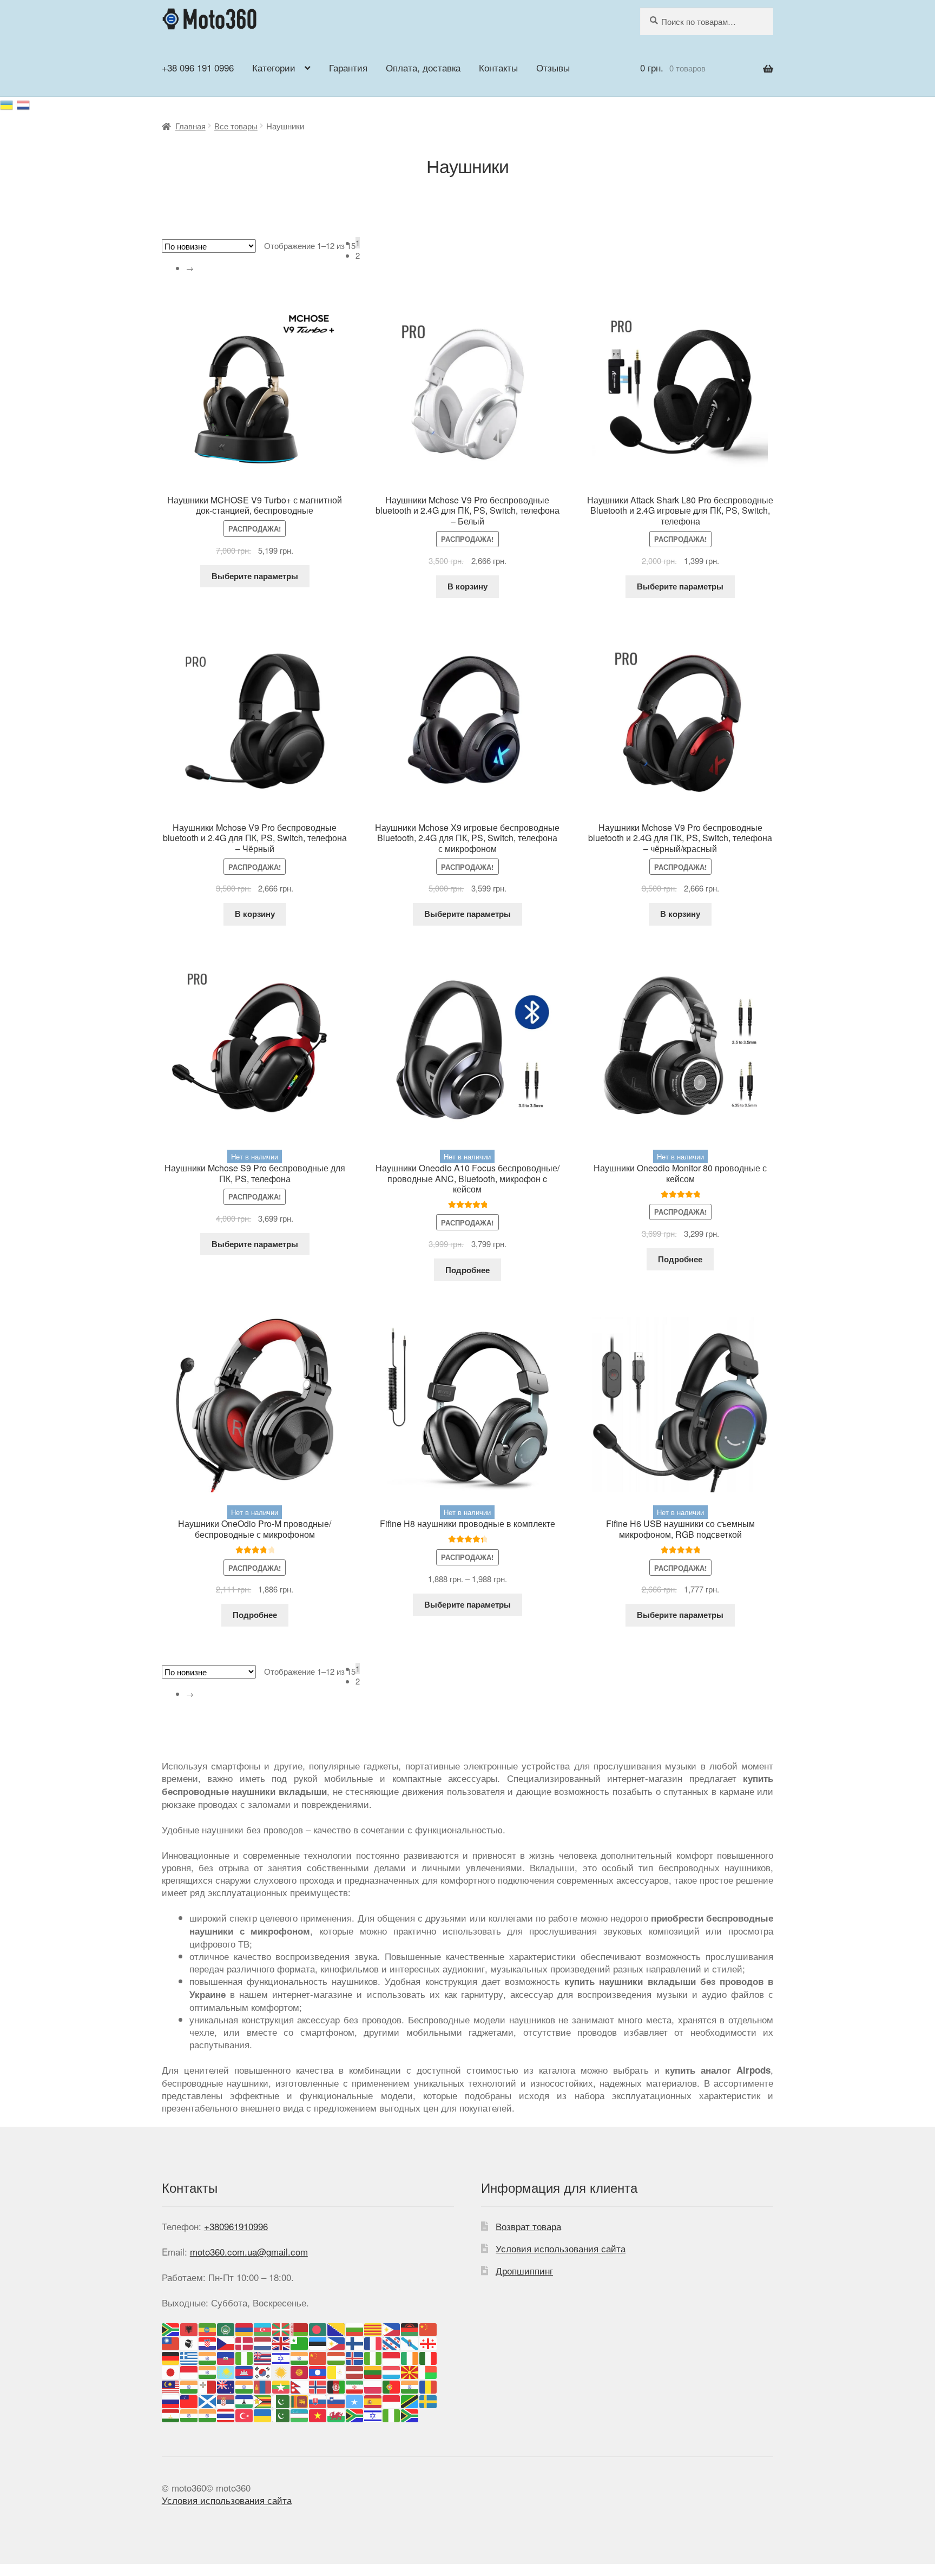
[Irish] (410, 2357)
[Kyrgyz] (300, 2371)
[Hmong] (318, 2357)
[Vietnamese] (318, 2414)
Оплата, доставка (423, 67)
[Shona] (263, 2400)
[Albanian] (189, 2328)
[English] (281, 2342)
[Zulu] (410, 2414)
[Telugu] (208, 2414)
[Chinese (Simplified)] (429, 2328)
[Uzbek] (300, 2414)
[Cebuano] (392, 2328)
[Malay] (171, 2385)
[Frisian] (392, 2342)
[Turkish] (245, 2414)
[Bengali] (318, 2328)
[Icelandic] (355, 2357)
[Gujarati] (208, 2357)
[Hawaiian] (263, 2357)
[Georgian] (429, 2342)
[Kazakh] (226, 2371)
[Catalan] (373, 2328)
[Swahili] (410, 2400)
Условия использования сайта (561, 2248)
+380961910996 (236, 2226)
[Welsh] (337, 2414)
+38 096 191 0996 (198, 67)
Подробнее (467, 1270)
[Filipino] (337, 2342)
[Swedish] (429, 2400)
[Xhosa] (355, 2414)
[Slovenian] (337, 2400)
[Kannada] (208, 2371)
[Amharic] (208, 2328)
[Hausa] (245, 2357)
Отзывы (553, 67)
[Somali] (355, 2400)
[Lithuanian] (373, 2371)
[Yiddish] (373, 2414)
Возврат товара (528, 2226)
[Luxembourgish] (392, 2371)
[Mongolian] (263, 2385)
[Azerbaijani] (263, 2328)
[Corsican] (189, 2342)
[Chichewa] (410, 2328)
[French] (373, 2342)
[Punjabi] (410, 2385)
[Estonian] (318, 2342)
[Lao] (318, 2371)
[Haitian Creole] (226, 2357)
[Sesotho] (245, 2400)
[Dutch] (263, 2342)
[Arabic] (226, 2328)
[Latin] (337, 2371)
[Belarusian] (300, 2328)
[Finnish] (355, 2342)
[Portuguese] (392, 2385)
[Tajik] (171, 2414)
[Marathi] (245, 2385)
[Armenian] (245, 2328)
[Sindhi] (281, 2400)
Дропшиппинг (524, 2270)
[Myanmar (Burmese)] (281, 2385)
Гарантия (348, 67)
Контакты (498, 67)
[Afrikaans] (171, 2328)
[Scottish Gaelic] (208, 2400)
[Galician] (410, 2342)
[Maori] (226, 2385)
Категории (274, 67)
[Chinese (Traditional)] (171, 2342)
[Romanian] (429, 2385)
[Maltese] (208, 2385)
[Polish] (373, 2385)
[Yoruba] (392, 2414)
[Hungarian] (337, 2357)
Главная (190, 126)
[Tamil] (189, 2414)
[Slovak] (318, 2400)
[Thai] (226, 2414)
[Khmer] (245, 2371)
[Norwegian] (318, 2385)
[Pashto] (337, 2385)
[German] (171, 2357)
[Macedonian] (410, 2371)
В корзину (467, 586)
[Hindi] (300, 2357)
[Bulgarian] (355, 2328)
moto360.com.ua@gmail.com (249, 2251)
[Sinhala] (300, 2400)
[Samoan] (189, 2400)
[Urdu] (281, 2414)
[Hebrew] (281, 2357)
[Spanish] (373, 2400)
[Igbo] (373, 2357)
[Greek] (189, 2357)
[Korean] (263, 2371)
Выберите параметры (255, 576)
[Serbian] (226, 2400)
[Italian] (429, 2357)
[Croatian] (208, 2342)
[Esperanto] (300, 2342)
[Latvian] (355, 2371)
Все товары (236, 126)
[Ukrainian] (8, 103)
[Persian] (355, 2385)
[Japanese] (171, 2371)
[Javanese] (189, 2371)
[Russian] (24, 103)
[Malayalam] (189, 2385)
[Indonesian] (392, 2357)
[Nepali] (300, 2385)
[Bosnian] (337, 2328)
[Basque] (281, 2328)
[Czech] (226, 2342)
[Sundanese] (392, 2400)
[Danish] (245, 2342)
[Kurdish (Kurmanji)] (281, 2371)
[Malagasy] (429, 2371)
